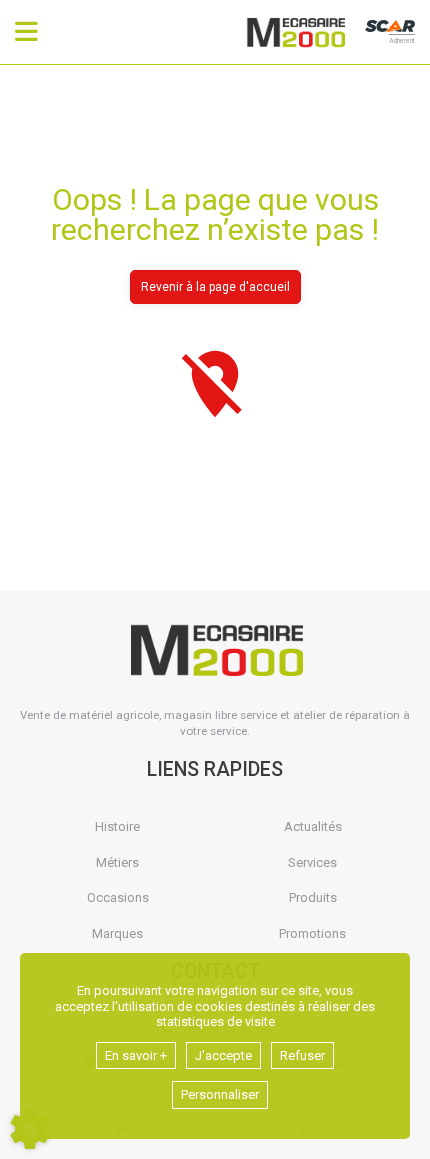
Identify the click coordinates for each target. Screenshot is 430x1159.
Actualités (313, 826)
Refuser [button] (302, 1055)
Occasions (118, 897)
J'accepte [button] (223, 1055)
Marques (117, 933)
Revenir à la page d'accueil (215, 287)
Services (312, 862)
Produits (313, 897)
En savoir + (136, 1055)
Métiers (117, 862)
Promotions (312, 933)
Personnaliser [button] (220, 1094)
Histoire (117, 826)
